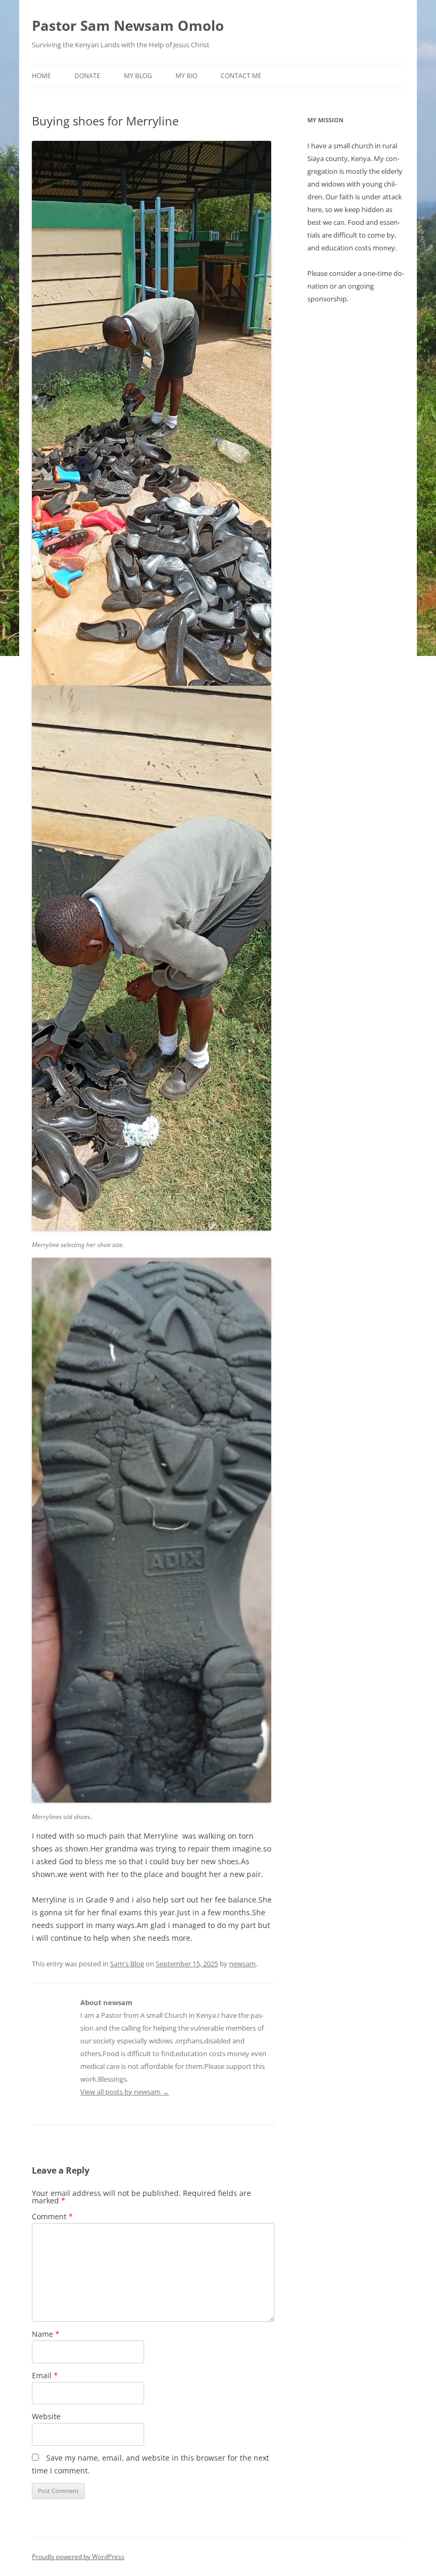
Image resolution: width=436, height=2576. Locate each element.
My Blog (138, 76)
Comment (52, 2216)
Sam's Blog (127, 1964)
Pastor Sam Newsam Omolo (128, 26)
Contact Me (241, 76)
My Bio (186, 76)
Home (41, 76)
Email (45, 2375)
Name (46, 2334)
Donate (87, 76)
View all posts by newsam (125, 2092)
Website (46, 2416)
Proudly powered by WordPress (78, 2557)
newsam (242, 1964)
